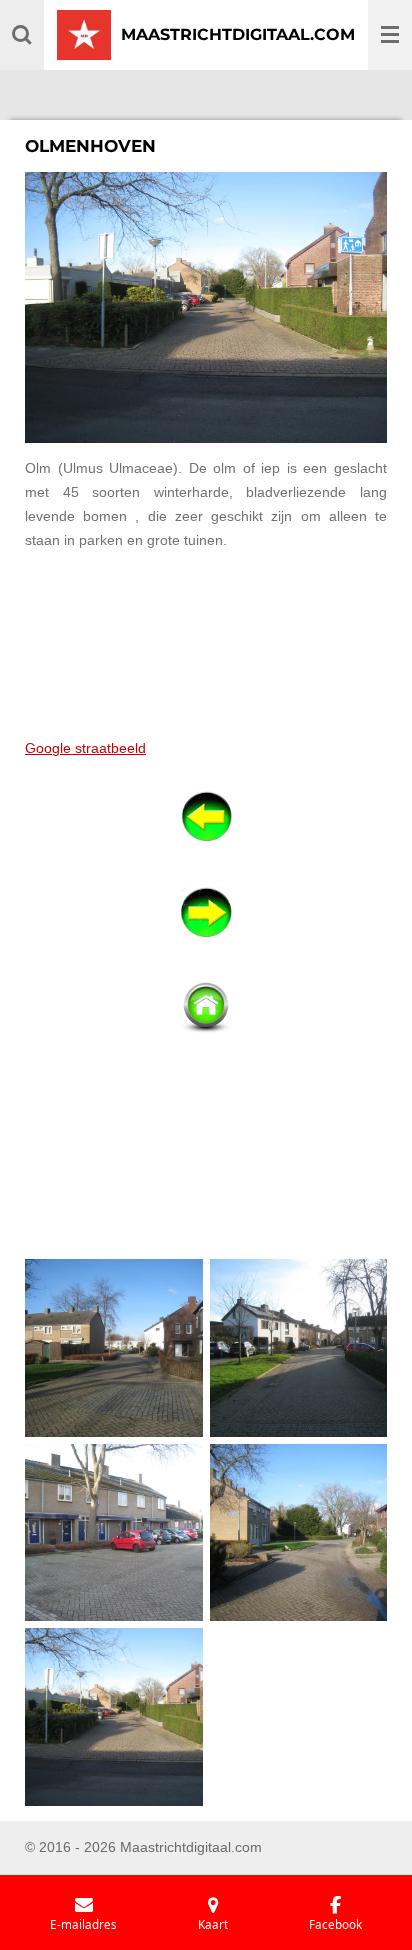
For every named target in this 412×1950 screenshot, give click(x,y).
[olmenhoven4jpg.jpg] (298, 1532)
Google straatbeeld (85, 748)
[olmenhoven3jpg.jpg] (114, 1348)
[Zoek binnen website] (22, 35)
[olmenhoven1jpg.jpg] (298, 1348)
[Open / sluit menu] (390, 35)
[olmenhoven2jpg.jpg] (114, 1532)
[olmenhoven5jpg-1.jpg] (114, 1717)
